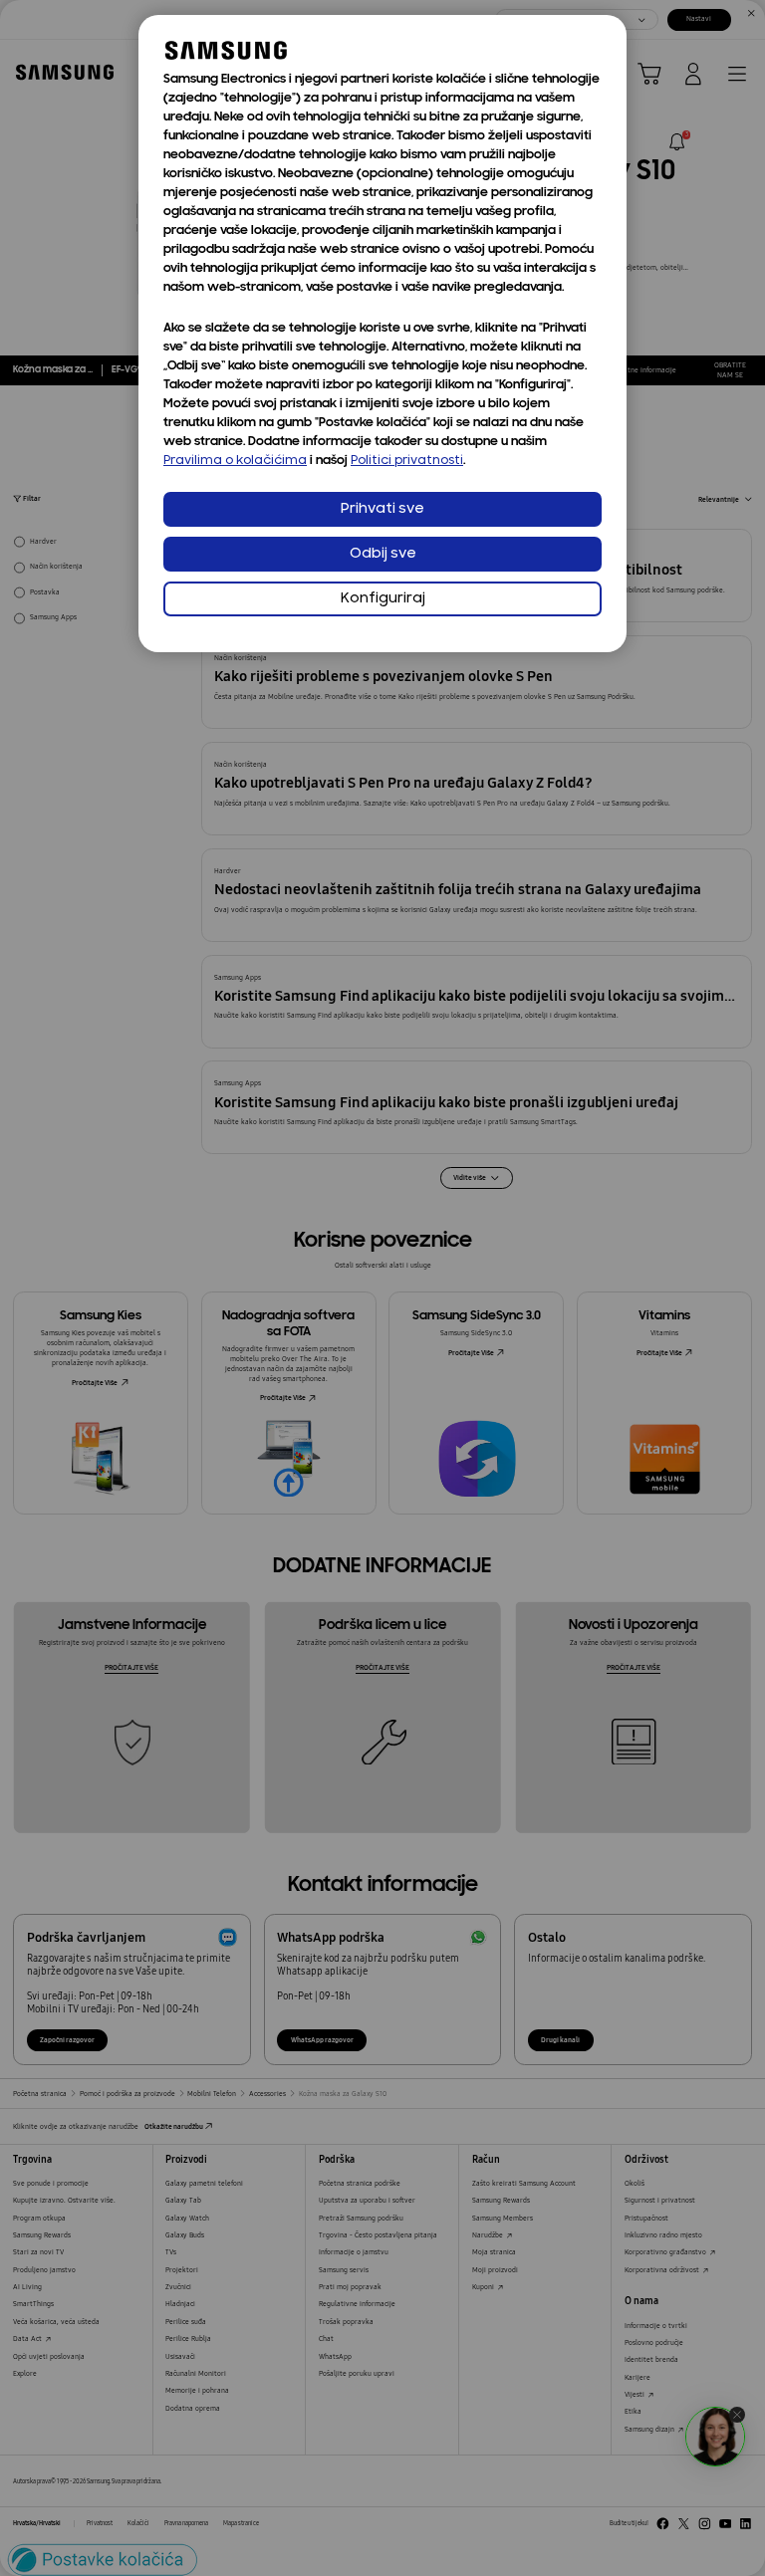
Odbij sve (383, 554)
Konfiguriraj (383, 599)
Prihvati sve (382, 509)
